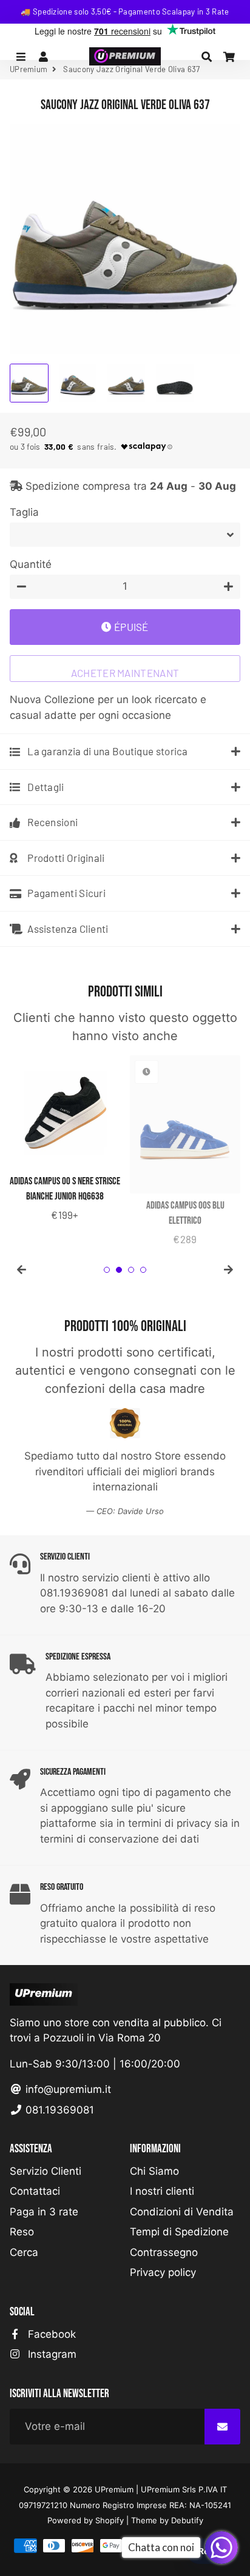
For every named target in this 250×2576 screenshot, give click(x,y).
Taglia (24, 512)
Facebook (50, 2334)
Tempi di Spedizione (179, 2232)
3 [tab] (131, 1270)
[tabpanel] (65, 1139)
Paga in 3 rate (44, 2212)
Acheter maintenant (125, 673)
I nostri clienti (162, 2191)
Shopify (110, 2520)
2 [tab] (119, 1270)
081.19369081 (58, 2110)
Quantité (31, 564)
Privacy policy (163, 2272)
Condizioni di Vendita (182, 2212)
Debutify (187, 2520)
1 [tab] (107, 1270)
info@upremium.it (67, 2089)
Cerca (24, 2252)
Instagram (51, 2354)
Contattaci (35, 2191)
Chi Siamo (154, 2171)
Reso (22, 2232)
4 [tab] (143, 1270)
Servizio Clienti (46, 2171)
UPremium (114, 2489)
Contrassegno (164, 2252)
